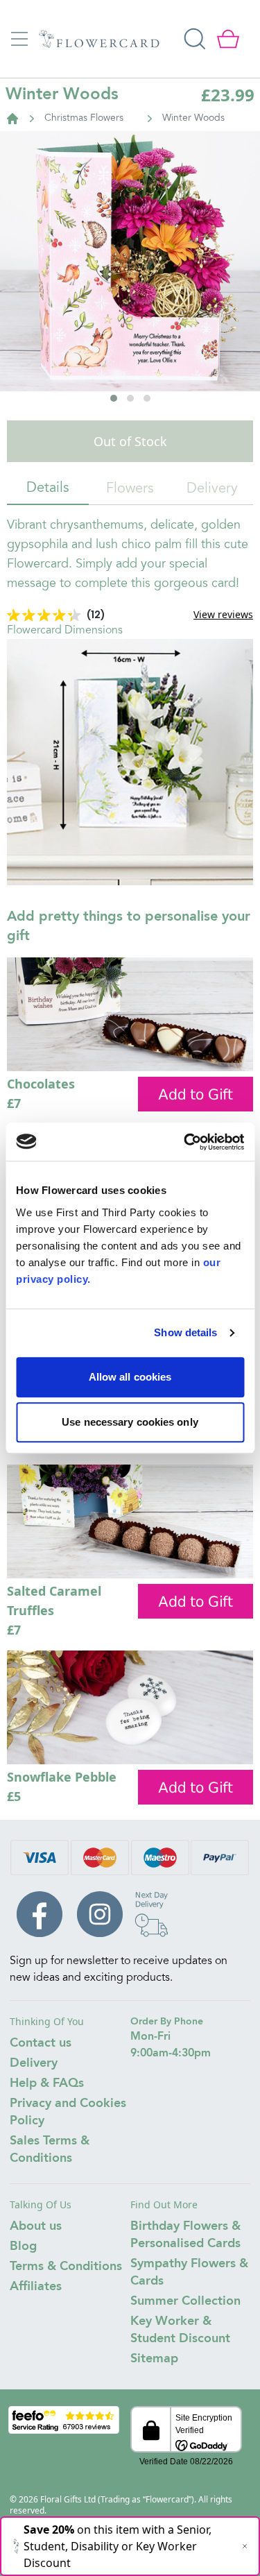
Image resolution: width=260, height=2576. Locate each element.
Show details (185, 1332)
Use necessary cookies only (130, 1422)
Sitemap (154, 2359)
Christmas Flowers (84, 119)
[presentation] (27, 309)
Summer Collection (185, 2301)
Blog (23, 2246)
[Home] (12, 119)
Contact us (41, 2043)
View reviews (223, 614)
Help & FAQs (47, 2083)
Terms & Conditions (66, 2267)
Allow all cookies (130, 1377)
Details (48, 488)
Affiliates (36, 2287)
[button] (114, 398)
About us (36, 2226)
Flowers (130, 489)
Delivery (212, 489)
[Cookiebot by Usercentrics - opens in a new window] (185, 1142)
